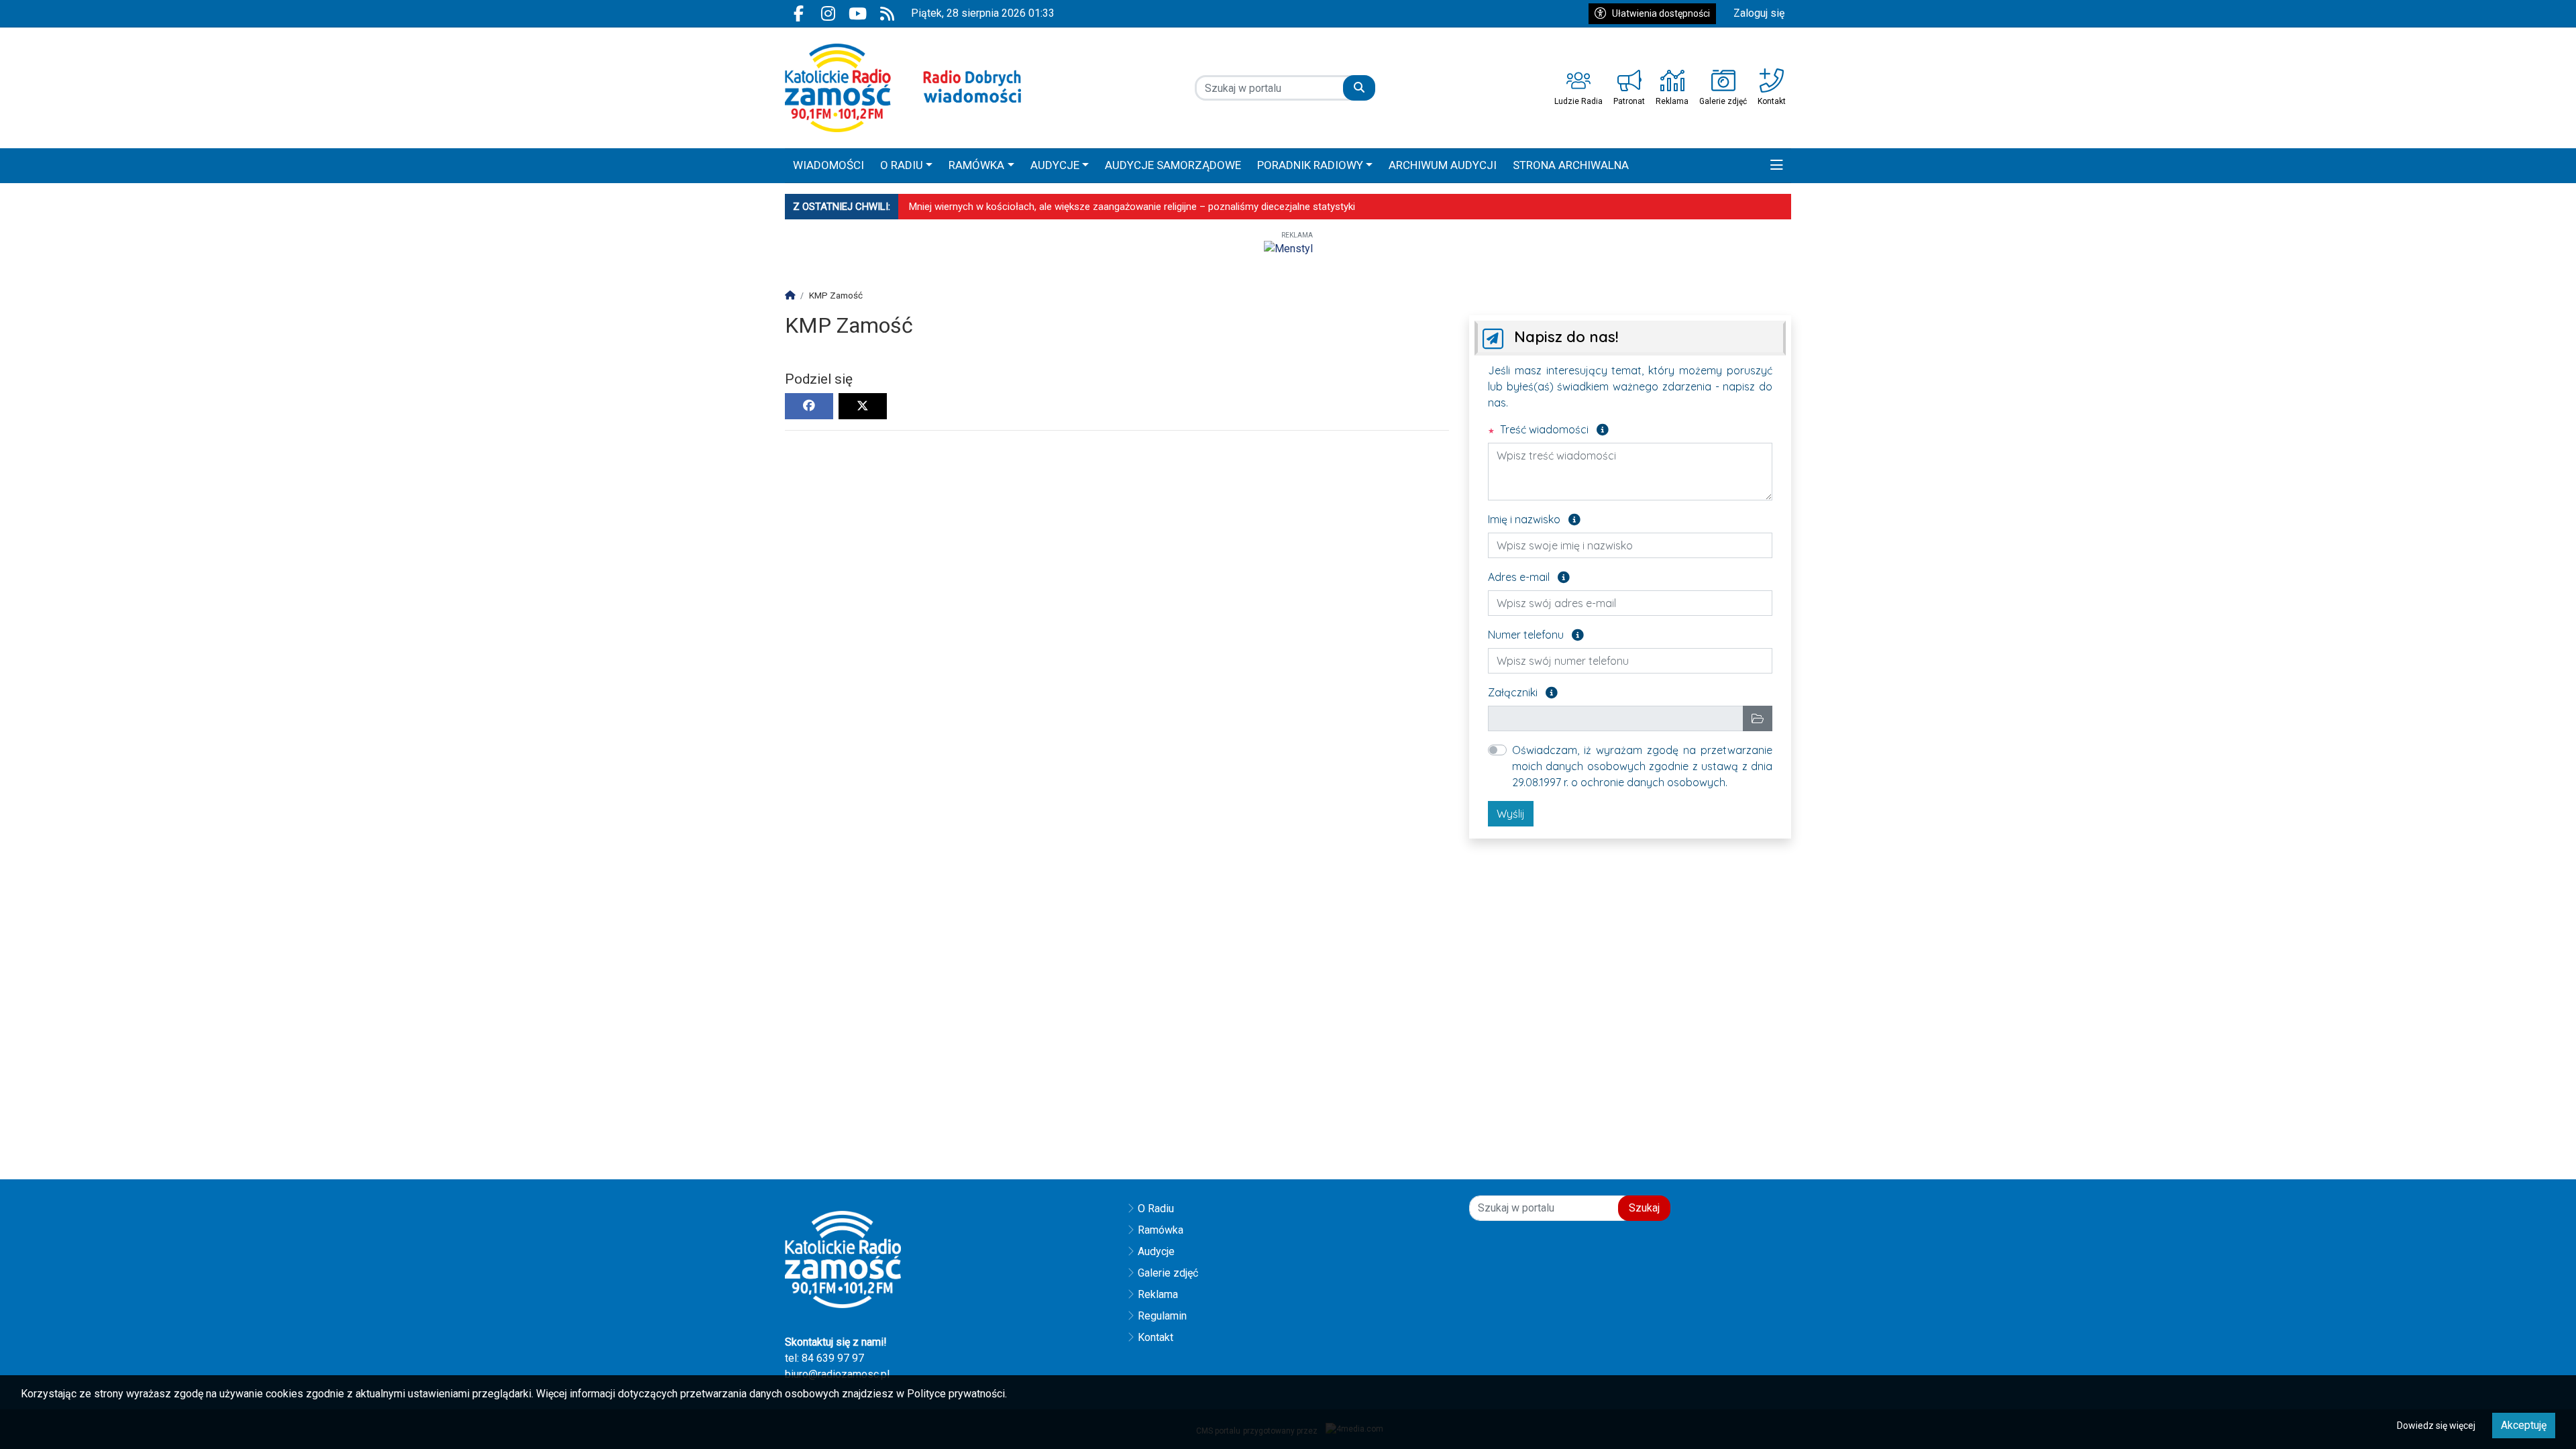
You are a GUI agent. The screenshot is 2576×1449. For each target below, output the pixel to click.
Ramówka (1161, 1230)
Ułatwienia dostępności (1661, 13)
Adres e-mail (1529, 576)
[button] (1777, 166)
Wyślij (1511, 814)
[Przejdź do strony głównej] (903, 88)
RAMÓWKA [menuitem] (976, 165)
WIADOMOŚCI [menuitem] (828, 165)
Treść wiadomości (1553, 429)
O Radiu (1156, 1209)
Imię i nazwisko (1534, 519)
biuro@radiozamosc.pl (837, 1374)
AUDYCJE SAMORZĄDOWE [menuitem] (1173, 165)
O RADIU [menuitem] (902, 165)
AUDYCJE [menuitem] (1055, 165)
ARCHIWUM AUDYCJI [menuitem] (1443, 165)
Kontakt (1156, 1337)
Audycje (1156, 1251)
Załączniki (1523, 692)
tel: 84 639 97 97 (824, 1358)
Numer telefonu (1536, 634)
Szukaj (1644, 1208)
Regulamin (1162, 1316)
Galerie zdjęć (1168, 1273)
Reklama (1158, 1294)
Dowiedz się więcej (2436, 1426)
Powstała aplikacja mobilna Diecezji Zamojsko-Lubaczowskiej (1045, 207)
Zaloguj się (1759, 13)
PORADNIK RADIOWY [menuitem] (1310, 165)
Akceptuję (2524, 1425)
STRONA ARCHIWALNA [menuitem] (1571, 165)
